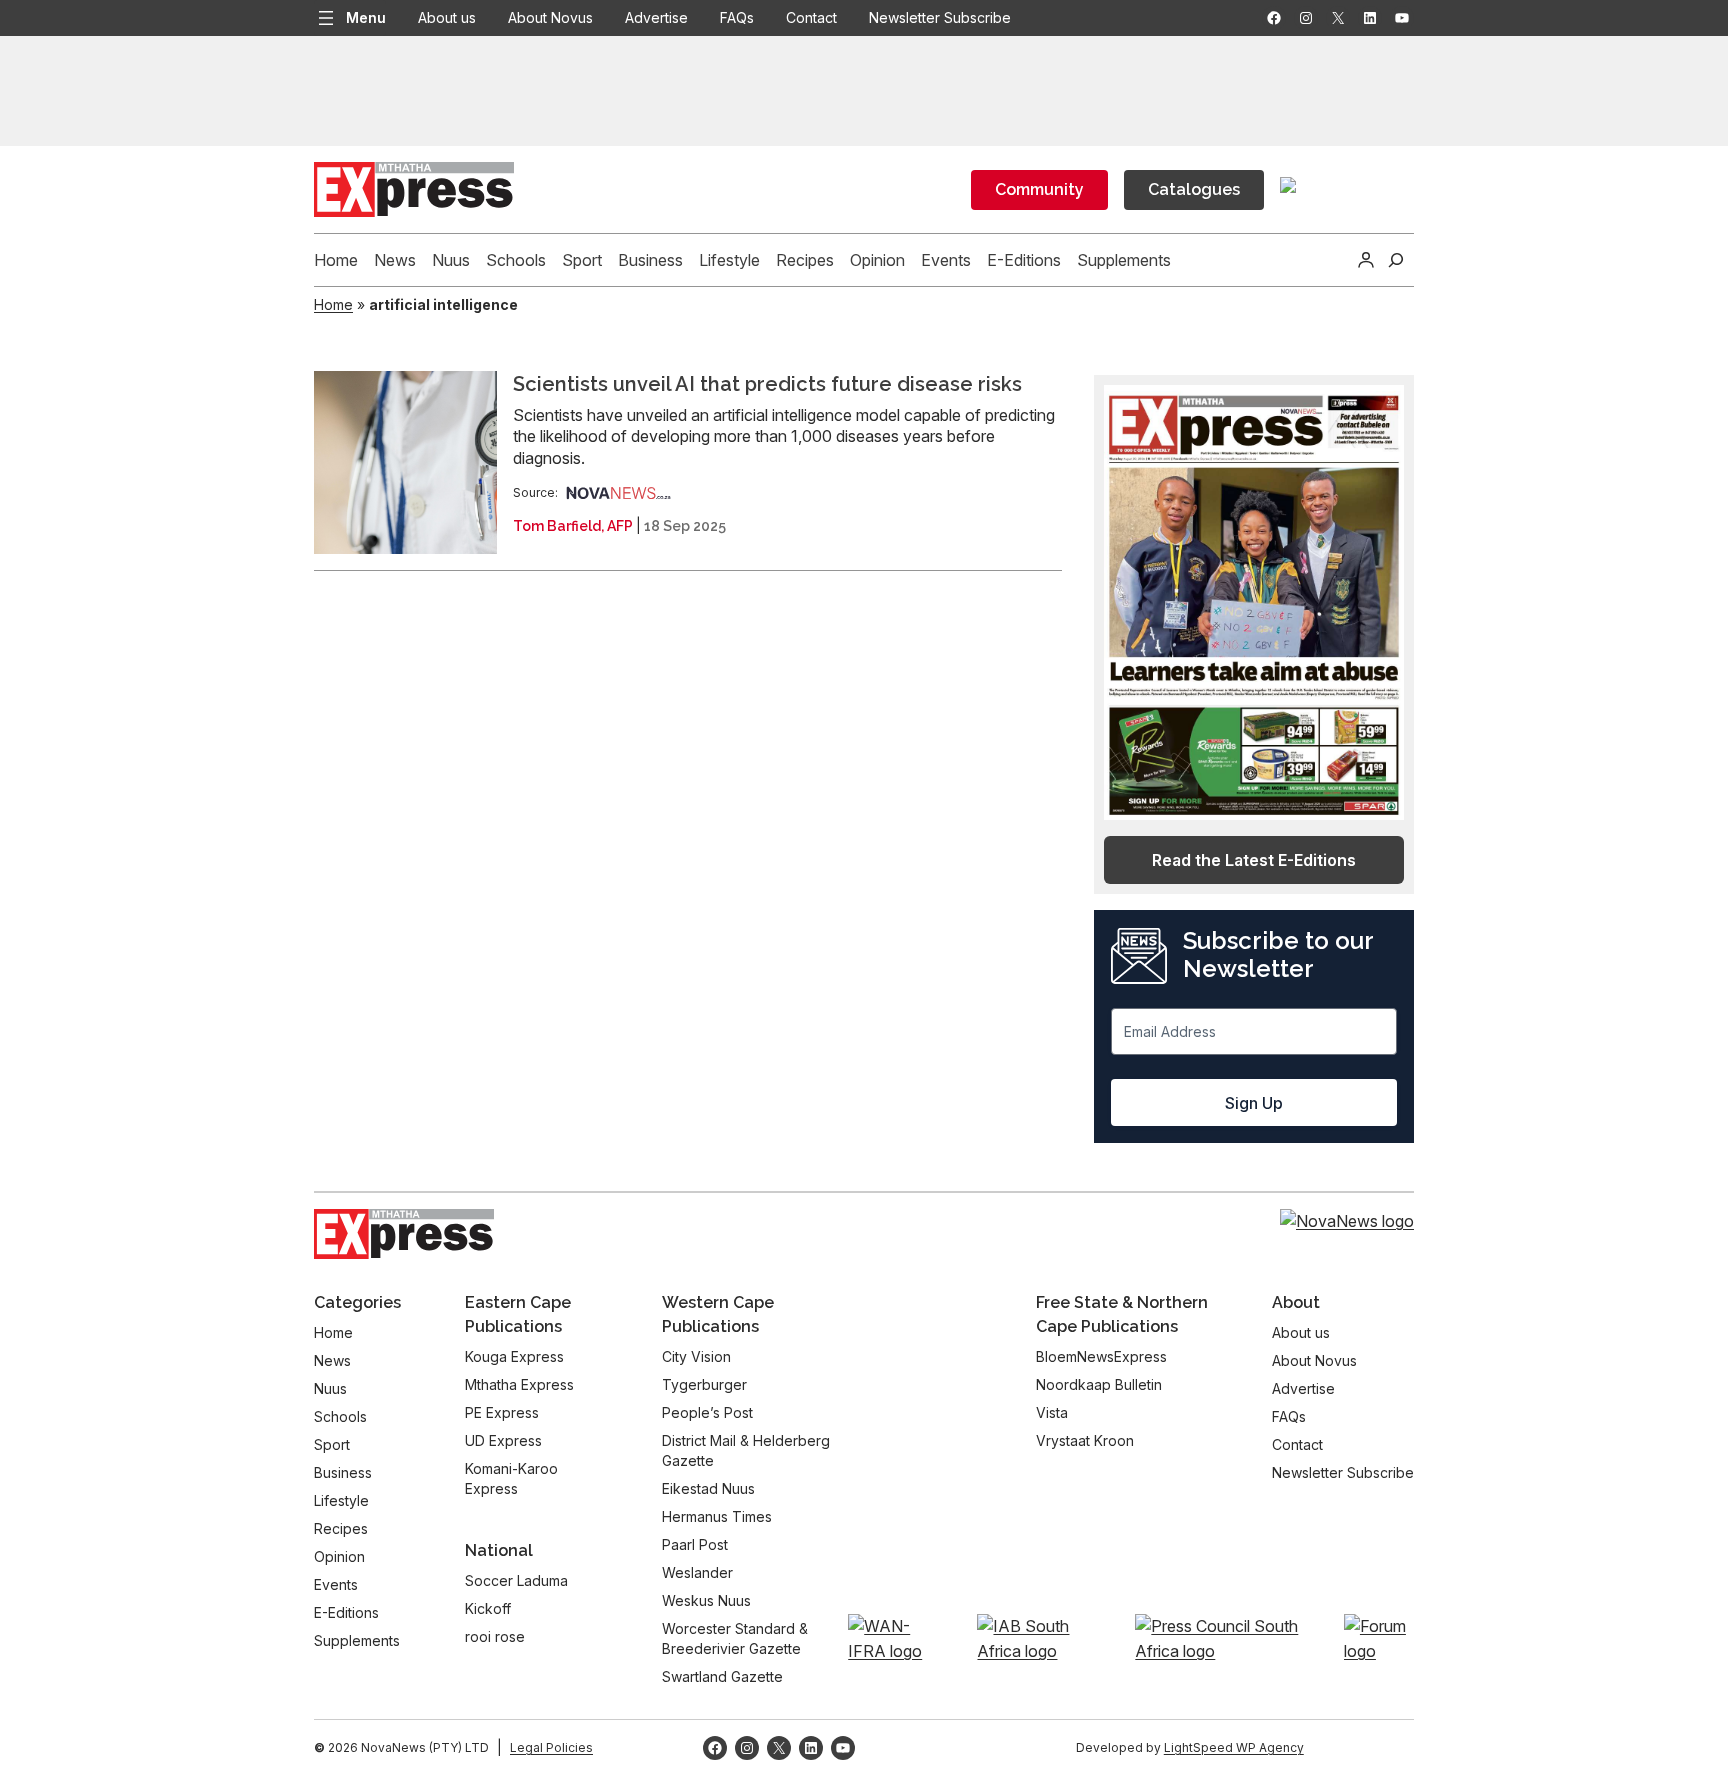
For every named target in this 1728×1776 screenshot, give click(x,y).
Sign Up (1254, 1103)
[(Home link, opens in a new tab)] (404, 1234)
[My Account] (1366, 260)
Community (1039, 189)
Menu (366, 17)
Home (333, 304)
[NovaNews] (619, 492)
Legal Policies (551, 1747)
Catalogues (1194, 189)
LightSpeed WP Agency (1234, 1747)
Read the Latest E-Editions (1254, 860)
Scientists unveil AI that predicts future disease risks (767, 384)
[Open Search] (1396, 260)
